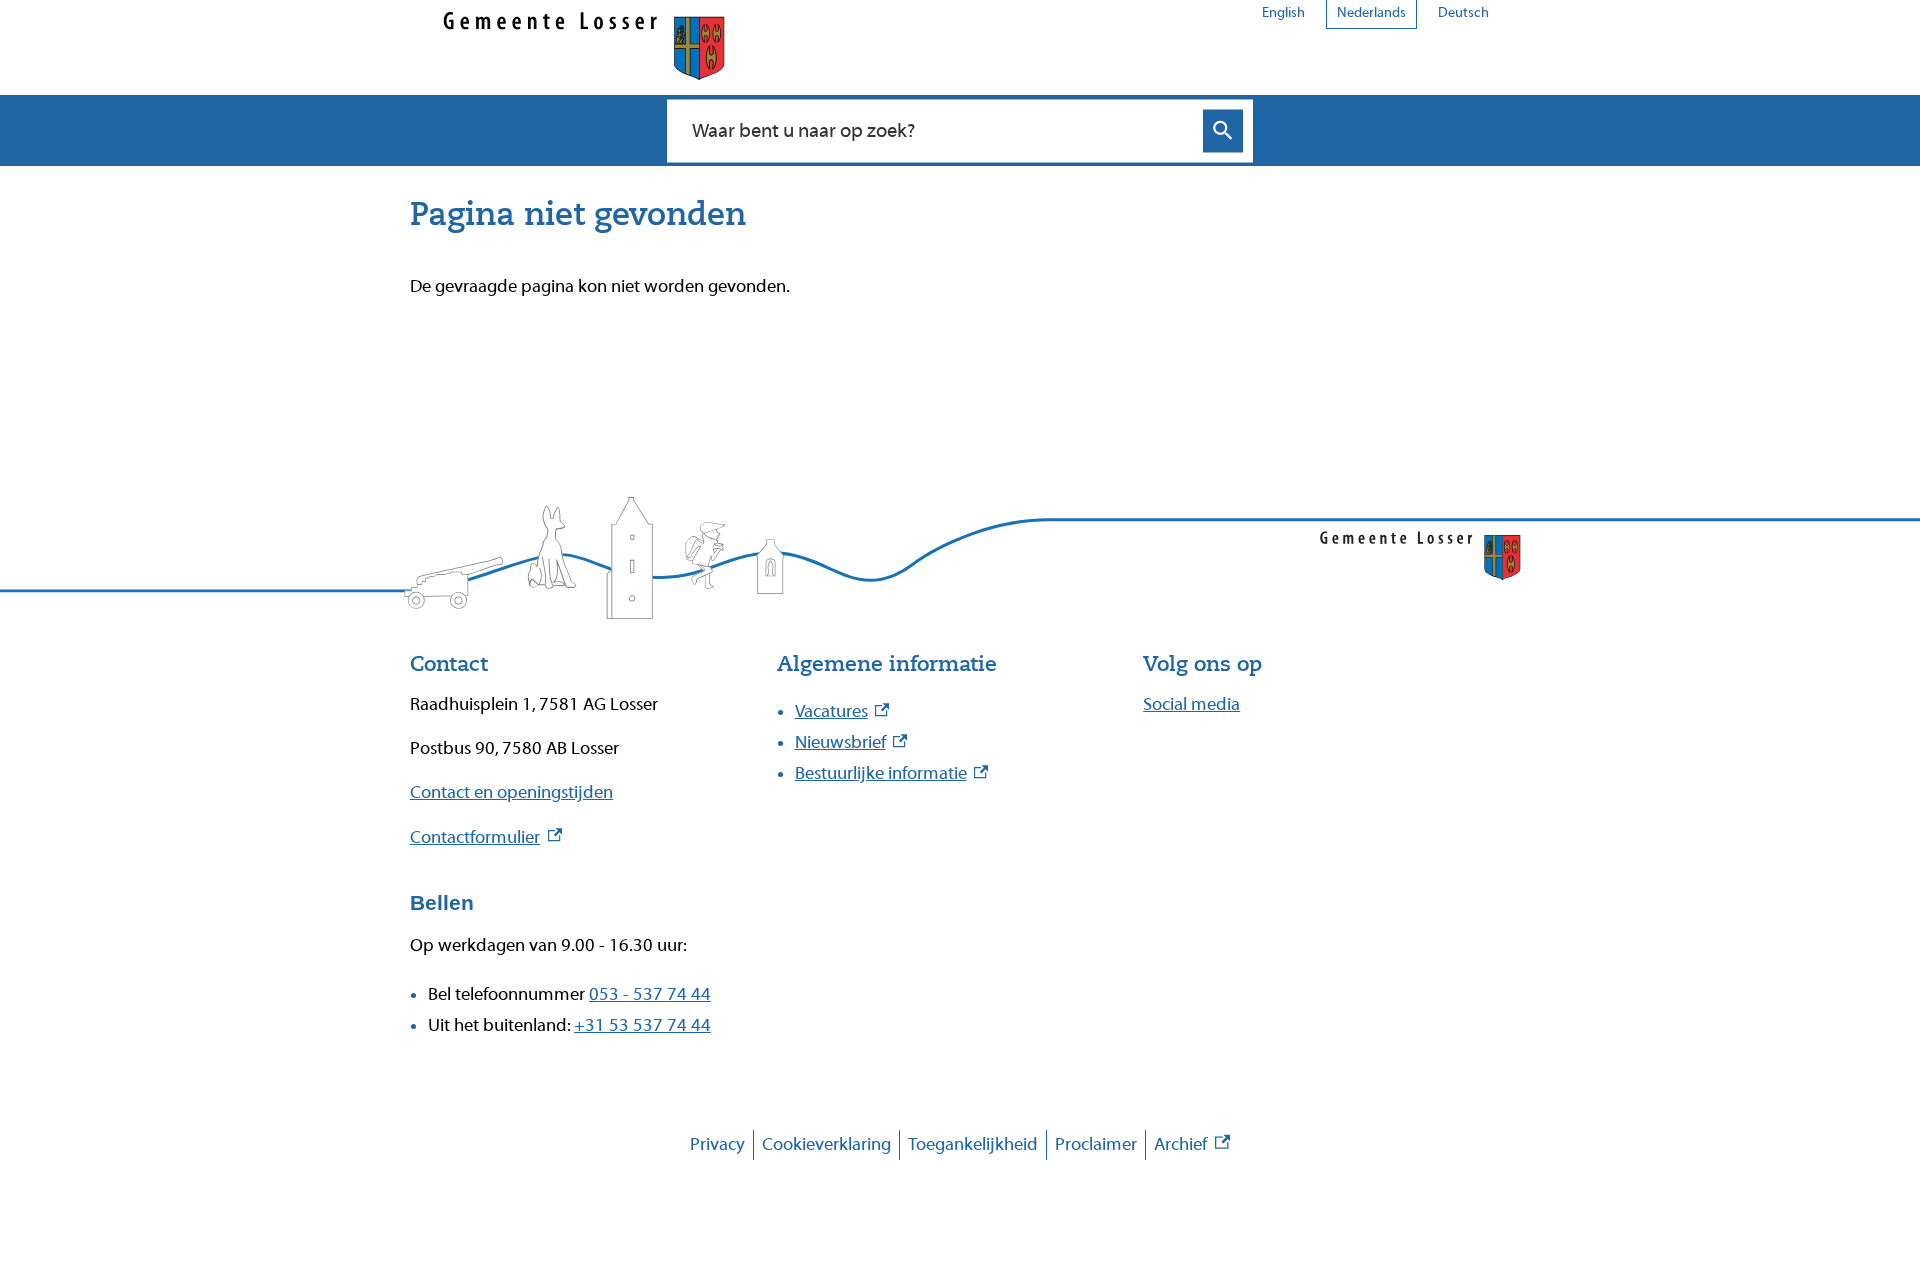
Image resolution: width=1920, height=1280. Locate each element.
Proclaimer (1096, 1144)
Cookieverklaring (826, 1144)
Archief (1192, 1147)
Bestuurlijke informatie (892, 773)
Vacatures (842, 711)
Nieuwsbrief (851, 742)
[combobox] (938, 130)
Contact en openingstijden (511, 792)
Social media (1191, 704)
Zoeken (1223, 130)
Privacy (717, 1144)
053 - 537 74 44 (650, 994)
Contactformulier (486, 837)
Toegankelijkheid (973, 1144)
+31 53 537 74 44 (642, 1025)
